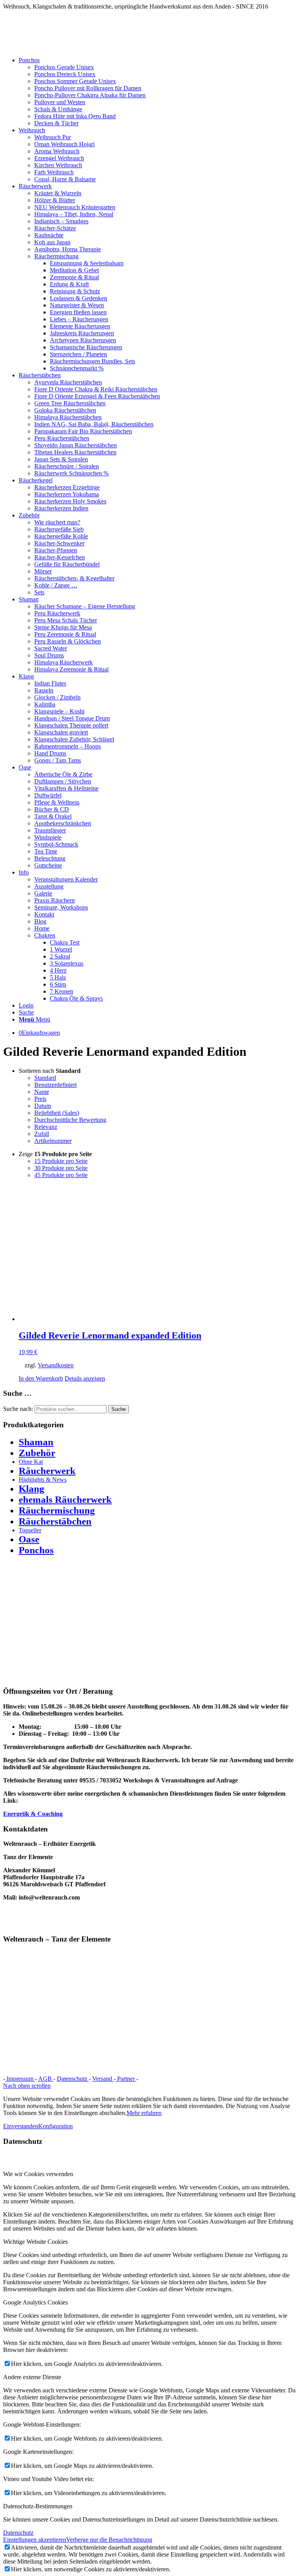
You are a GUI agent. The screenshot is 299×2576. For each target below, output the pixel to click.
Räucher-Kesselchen (60, 557)
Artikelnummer (53, 1141)
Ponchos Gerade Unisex (64, 67)
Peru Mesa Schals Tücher (66, 620)
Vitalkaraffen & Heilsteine (66, 788)
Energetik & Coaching (33, 1814)
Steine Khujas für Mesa (63, 627)
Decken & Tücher (56, 123)
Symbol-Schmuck (56, 844)
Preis (40, 1099)
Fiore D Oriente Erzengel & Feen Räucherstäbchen (97, 396)
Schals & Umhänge (58, 109)
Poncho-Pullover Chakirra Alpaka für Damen (90, 95)
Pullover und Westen (60, 102)
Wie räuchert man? (57, 522)
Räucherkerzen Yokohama (67, 494)
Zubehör (37, 1453)
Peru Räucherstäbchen (62, 438)
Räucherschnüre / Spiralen (67, 466)
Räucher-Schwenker (59, 543)
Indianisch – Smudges (61, 221)
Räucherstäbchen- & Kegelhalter (74, 578)
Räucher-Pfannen (56, 550)
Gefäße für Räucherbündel (67, 564)
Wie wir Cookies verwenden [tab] (38, 2174)
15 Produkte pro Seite (61, 1161)
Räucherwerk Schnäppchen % (71, 473)
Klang (32, 1489)
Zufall (42, 1134)
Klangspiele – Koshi (59, 711)
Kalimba (45, 704)
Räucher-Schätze (55, 228)
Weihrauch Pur (53, 137)
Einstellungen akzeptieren (35, 2540)
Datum (43, 1106)
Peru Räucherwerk (57, 613)
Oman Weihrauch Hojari (64, 144)
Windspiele (48, 837)
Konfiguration (55, 2126)
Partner (126, 2079)
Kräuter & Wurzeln (58, 193)
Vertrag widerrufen (166, 2079)
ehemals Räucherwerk (65, 1499)
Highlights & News (43, 1480)
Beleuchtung (50, 858)
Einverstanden (21, 2126)
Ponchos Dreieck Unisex (65, 74)
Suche (119, 1409)
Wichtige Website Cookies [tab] (35, 2242)
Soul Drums (49, 655)
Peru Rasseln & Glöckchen (68, 641)
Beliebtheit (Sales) (57, 1113)
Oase (29, 1539)
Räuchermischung (56, 256)
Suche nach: (18, 1409)
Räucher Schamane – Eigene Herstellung (85, 606)
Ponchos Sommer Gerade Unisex (75, 81)
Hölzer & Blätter (55, 200)
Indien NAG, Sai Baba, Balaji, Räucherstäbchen (94, 424)
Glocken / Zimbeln (57, 697)
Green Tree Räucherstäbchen (70, 403)
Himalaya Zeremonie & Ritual (71, 669)
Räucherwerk (47, 1471)
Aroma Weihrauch (57, 151)
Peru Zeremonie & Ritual (65, 634)
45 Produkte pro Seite (61, 1175)
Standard (45, 1078)
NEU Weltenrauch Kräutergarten (75, 207)
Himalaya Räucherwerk (63, 662)
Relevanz (46, 1127)
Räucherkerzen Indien (61, 508)
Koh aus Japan (52, 242)
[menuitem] (157, 92)
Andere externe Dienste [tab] (32, 2377)
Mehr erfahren (144, 2113)
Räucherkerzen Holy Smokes (70, 501)
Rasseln (44, 690)
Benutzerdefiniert (55, 1085)
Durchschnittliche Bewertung (70, 1120)
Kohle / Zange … (56, 585)
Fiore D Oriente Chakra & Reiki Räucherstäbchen (96, 389)
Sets (39, 592)
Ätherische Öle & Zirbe (63, 774)
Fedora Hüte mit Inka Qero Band (75, 116)
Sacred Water (51, 648)
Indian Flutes (50, 683)
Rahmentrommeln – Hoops (68, 746)
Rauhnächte (49, 235)
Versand (103, 2079)
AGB (46, 2079)
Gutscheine (48, 865)
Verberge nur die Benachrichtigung (109, 2540)
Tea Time (46, 851)
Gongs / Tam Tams (58, 760)
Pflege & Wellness (57, 802)
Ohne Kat (31, 1462)
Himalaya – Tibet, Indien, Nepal (74, 214)
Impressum (20, 2079)
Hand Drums (50, 753)
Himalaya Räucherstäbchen (68, 417)
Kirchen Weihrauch (58, 165)
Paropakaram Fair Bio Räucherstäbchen (83, 431)
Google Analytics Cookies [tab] (35, 2302)
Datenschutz (73, 2079)
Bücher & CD (52, 809)
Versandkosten (56, 1365)
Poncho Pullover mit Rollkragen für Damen (88, 88)
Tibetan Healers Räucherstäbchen (75, 452)
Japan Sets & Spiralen (61, 459)
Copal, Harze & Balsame (65, 179)
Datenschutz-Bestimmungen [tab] (38, 2506)
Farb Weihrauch (54, 172)
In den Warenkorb (41, 1378)
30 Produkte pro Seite (61, 1168)
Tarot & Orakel (53, 816)
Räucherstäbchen (55, 1521)
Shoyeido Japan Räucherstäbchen (76, 445)
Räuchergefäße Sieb (59, 529)
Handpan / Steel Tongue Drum (72, 718)
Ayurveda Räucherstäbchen (68, 382)
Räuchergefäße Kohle (61, 536)
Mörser (43, 571)
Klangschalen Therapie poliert (71, 725)
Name (42, 1092)
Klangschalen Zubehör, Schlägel (74, 739)
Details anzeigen (85, 1378)
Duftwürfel (48, 795)
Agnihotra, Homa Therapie (68, 249)
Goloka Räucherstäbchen (65, 410)
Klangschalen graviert (61, 732)
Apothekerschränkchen (63, 823)
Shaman (36, 1442)
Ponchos (36, 1550)
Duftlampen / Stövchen (63, 781)
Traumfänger (50, 830)
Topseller (30, 1530)
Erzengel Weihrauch (59, 158)
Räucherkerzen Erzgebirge (67, 487)
